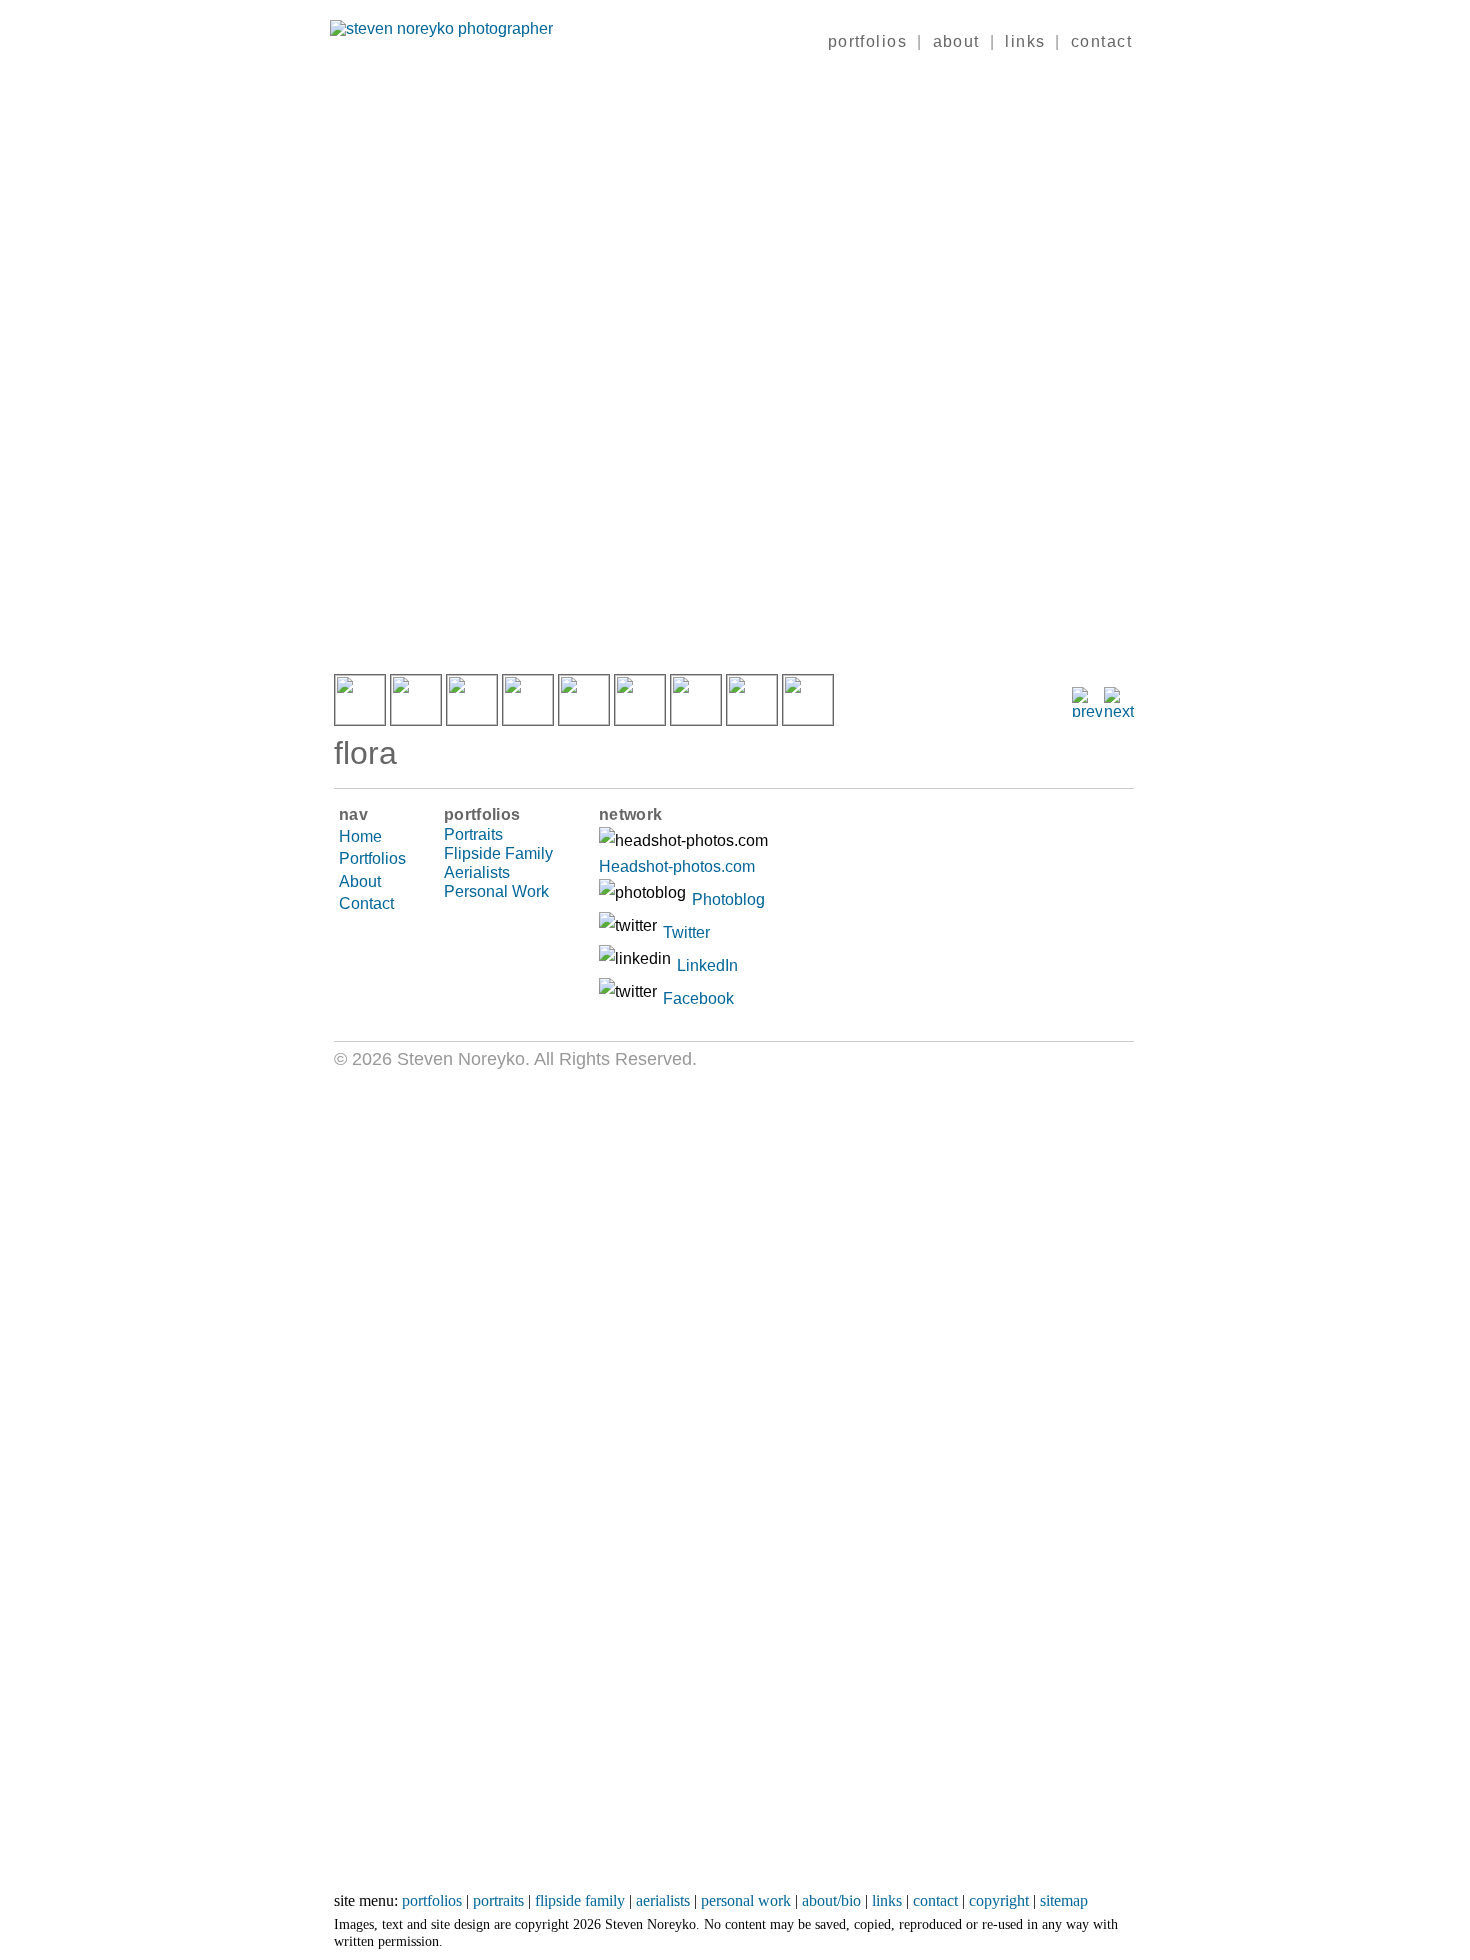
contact (1101, 41)
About (360, 881)
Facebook (698, 998)
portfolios (867, 41)
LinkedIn (707, 965)
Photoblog (728, 899)
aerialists (663, 1900)
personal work (746, 1900)
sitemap (1064, 1900)
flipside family (580, 1900)
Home (360, 836)
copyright (999, 1900)
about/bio (831, 1900)
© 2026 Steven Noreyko (429, 1059)
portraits (498, 1900)
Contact (366, 903)
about (956, 41)
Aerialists (477, 872)
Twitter (686, 932)
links (1025, 41)
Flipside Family (498, 853)
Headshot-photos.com (677, 866)
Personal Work (496, 891)
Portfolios (372, 858)
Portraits (473, 834)
